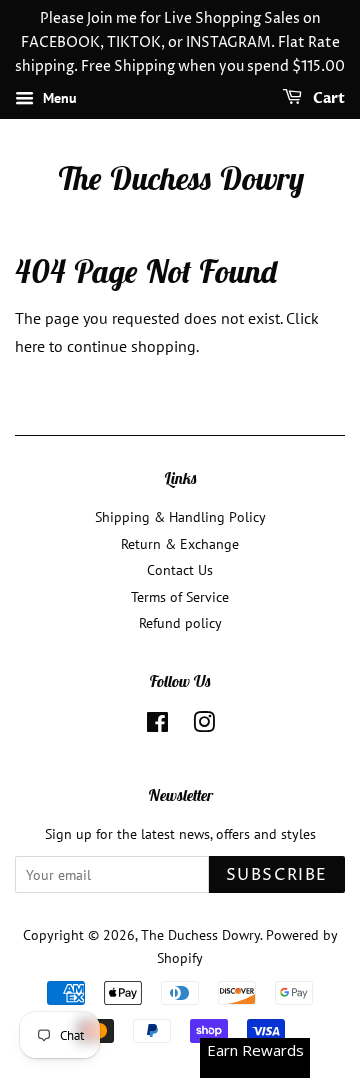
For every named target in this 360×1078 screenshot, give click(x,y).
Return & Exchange (180, 544)
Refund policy (180, 623)
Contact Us (180, 570)
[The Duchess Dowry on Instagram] (204, 726)
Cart (327, 99)
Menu (58, 99)
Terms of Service (180, 597)
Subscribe (277, 875)
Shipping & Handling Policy (180, 517)
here (30, 346)
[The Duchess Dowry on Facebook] (157, 726)
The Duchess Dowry (180, 178)
